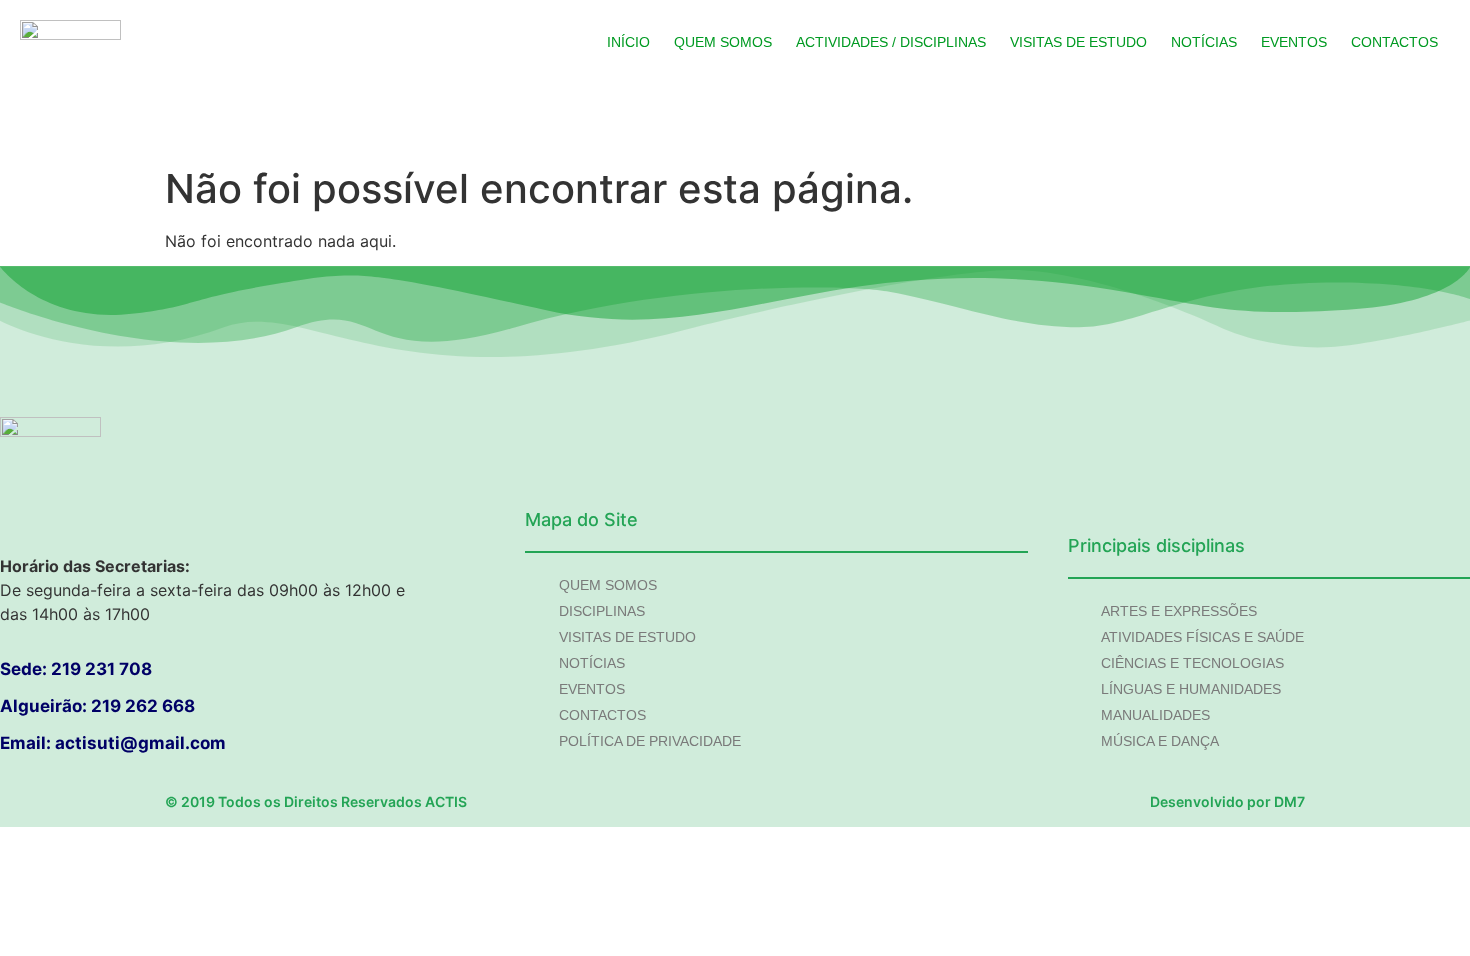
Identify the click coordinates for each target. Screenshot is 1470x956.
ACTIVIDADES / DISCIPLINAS (891, 42)
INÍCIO (628, 42)
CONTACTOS (1394, 42)
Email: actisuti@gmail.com (113, 743)
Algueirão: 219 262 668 (97, 706)
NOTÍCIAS (1204, 42)
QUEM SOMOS (723, 42)
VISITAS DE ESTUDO (1078, 42)
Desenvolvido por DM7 (1227, 801)
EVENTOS (1294, 42)
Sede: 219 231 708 (76, 669)
